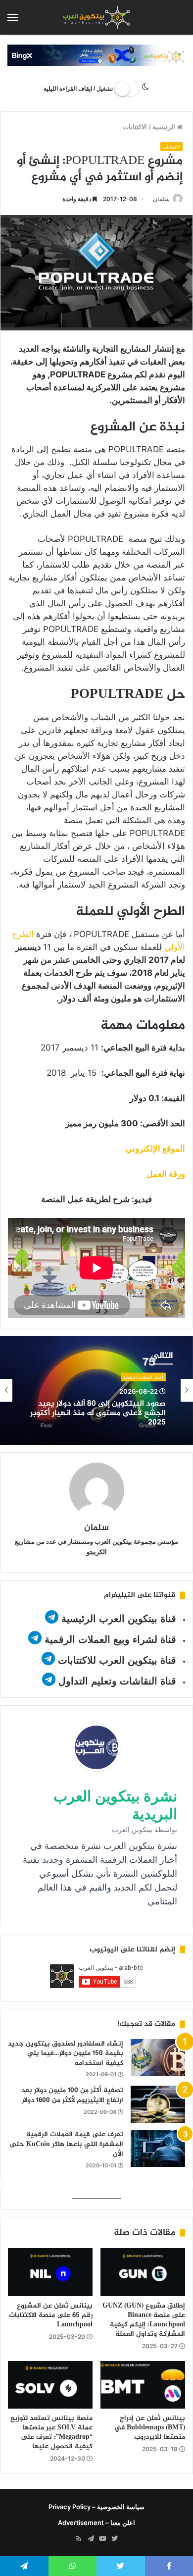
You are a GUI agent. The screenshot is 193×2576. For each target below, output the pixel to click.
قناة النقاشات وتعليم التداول (117, 1681)
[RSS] (79, 2539)
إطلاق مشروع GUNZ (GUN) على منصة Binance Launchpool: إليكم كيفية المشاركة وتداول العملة (144, 2320)
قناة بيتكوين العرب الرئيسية (119, 1619)
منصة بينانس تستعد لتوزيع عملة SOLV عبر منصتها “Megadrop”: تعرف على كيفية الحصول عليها (51, 2432)
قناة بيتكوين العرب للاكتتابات (116, 1660)
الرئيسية (165, 127)
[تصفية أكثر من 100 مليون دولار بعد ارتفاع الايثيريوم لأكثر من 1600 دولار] (158, 2104)
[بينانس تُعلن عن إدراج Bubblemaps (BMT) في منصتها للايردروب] (143, 2385)
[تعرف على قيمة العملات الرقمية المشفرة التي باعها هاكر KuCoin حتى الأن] (158, 2148)
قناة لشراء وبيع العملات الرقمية (110, 1639)
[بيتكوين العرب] (96, 17)
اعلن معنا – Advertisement (96, 2523)
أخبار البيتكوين (149, 1384)
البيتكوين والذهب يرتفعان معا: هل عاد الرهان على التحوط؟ (101, 1419)
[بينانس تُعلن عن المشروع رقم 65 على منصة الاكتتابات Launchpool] (50, 2272)
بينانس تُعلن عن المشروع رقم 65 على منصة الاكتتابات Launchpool (51, 2315)
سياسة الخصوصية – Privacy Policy (96, 2507)
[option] (96, 1390)
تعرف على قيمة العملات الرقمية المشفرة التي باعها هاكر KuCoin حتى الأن (67, 2144)
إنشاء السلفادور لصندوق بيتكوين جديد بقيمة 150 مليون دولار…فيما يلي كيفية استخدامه (66, 2053)
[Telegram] (91, 2539)
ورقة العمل (166, 1174)
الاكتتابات (135, 127)
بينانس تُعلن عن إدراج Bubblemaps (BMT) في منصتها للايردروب (150, 2428)
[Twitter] (114, 2539)
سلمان (161, 199)
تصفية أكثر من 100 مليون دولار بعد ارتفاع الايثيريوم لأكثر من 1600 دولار (72, 2095)
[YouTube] (102, 2539)
